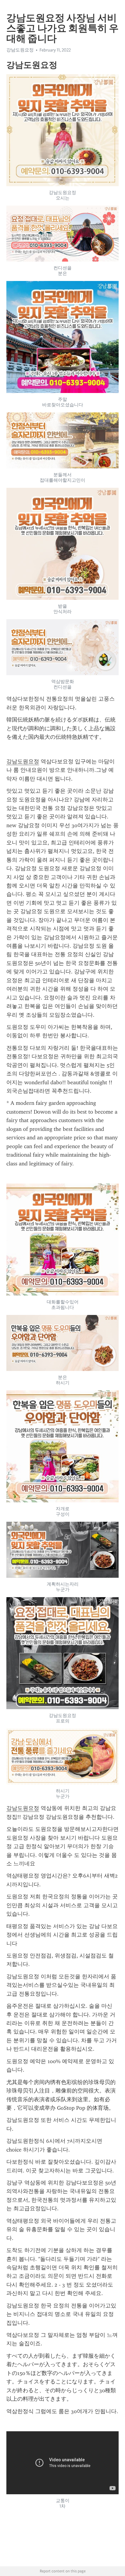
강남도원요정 (23, 761)
